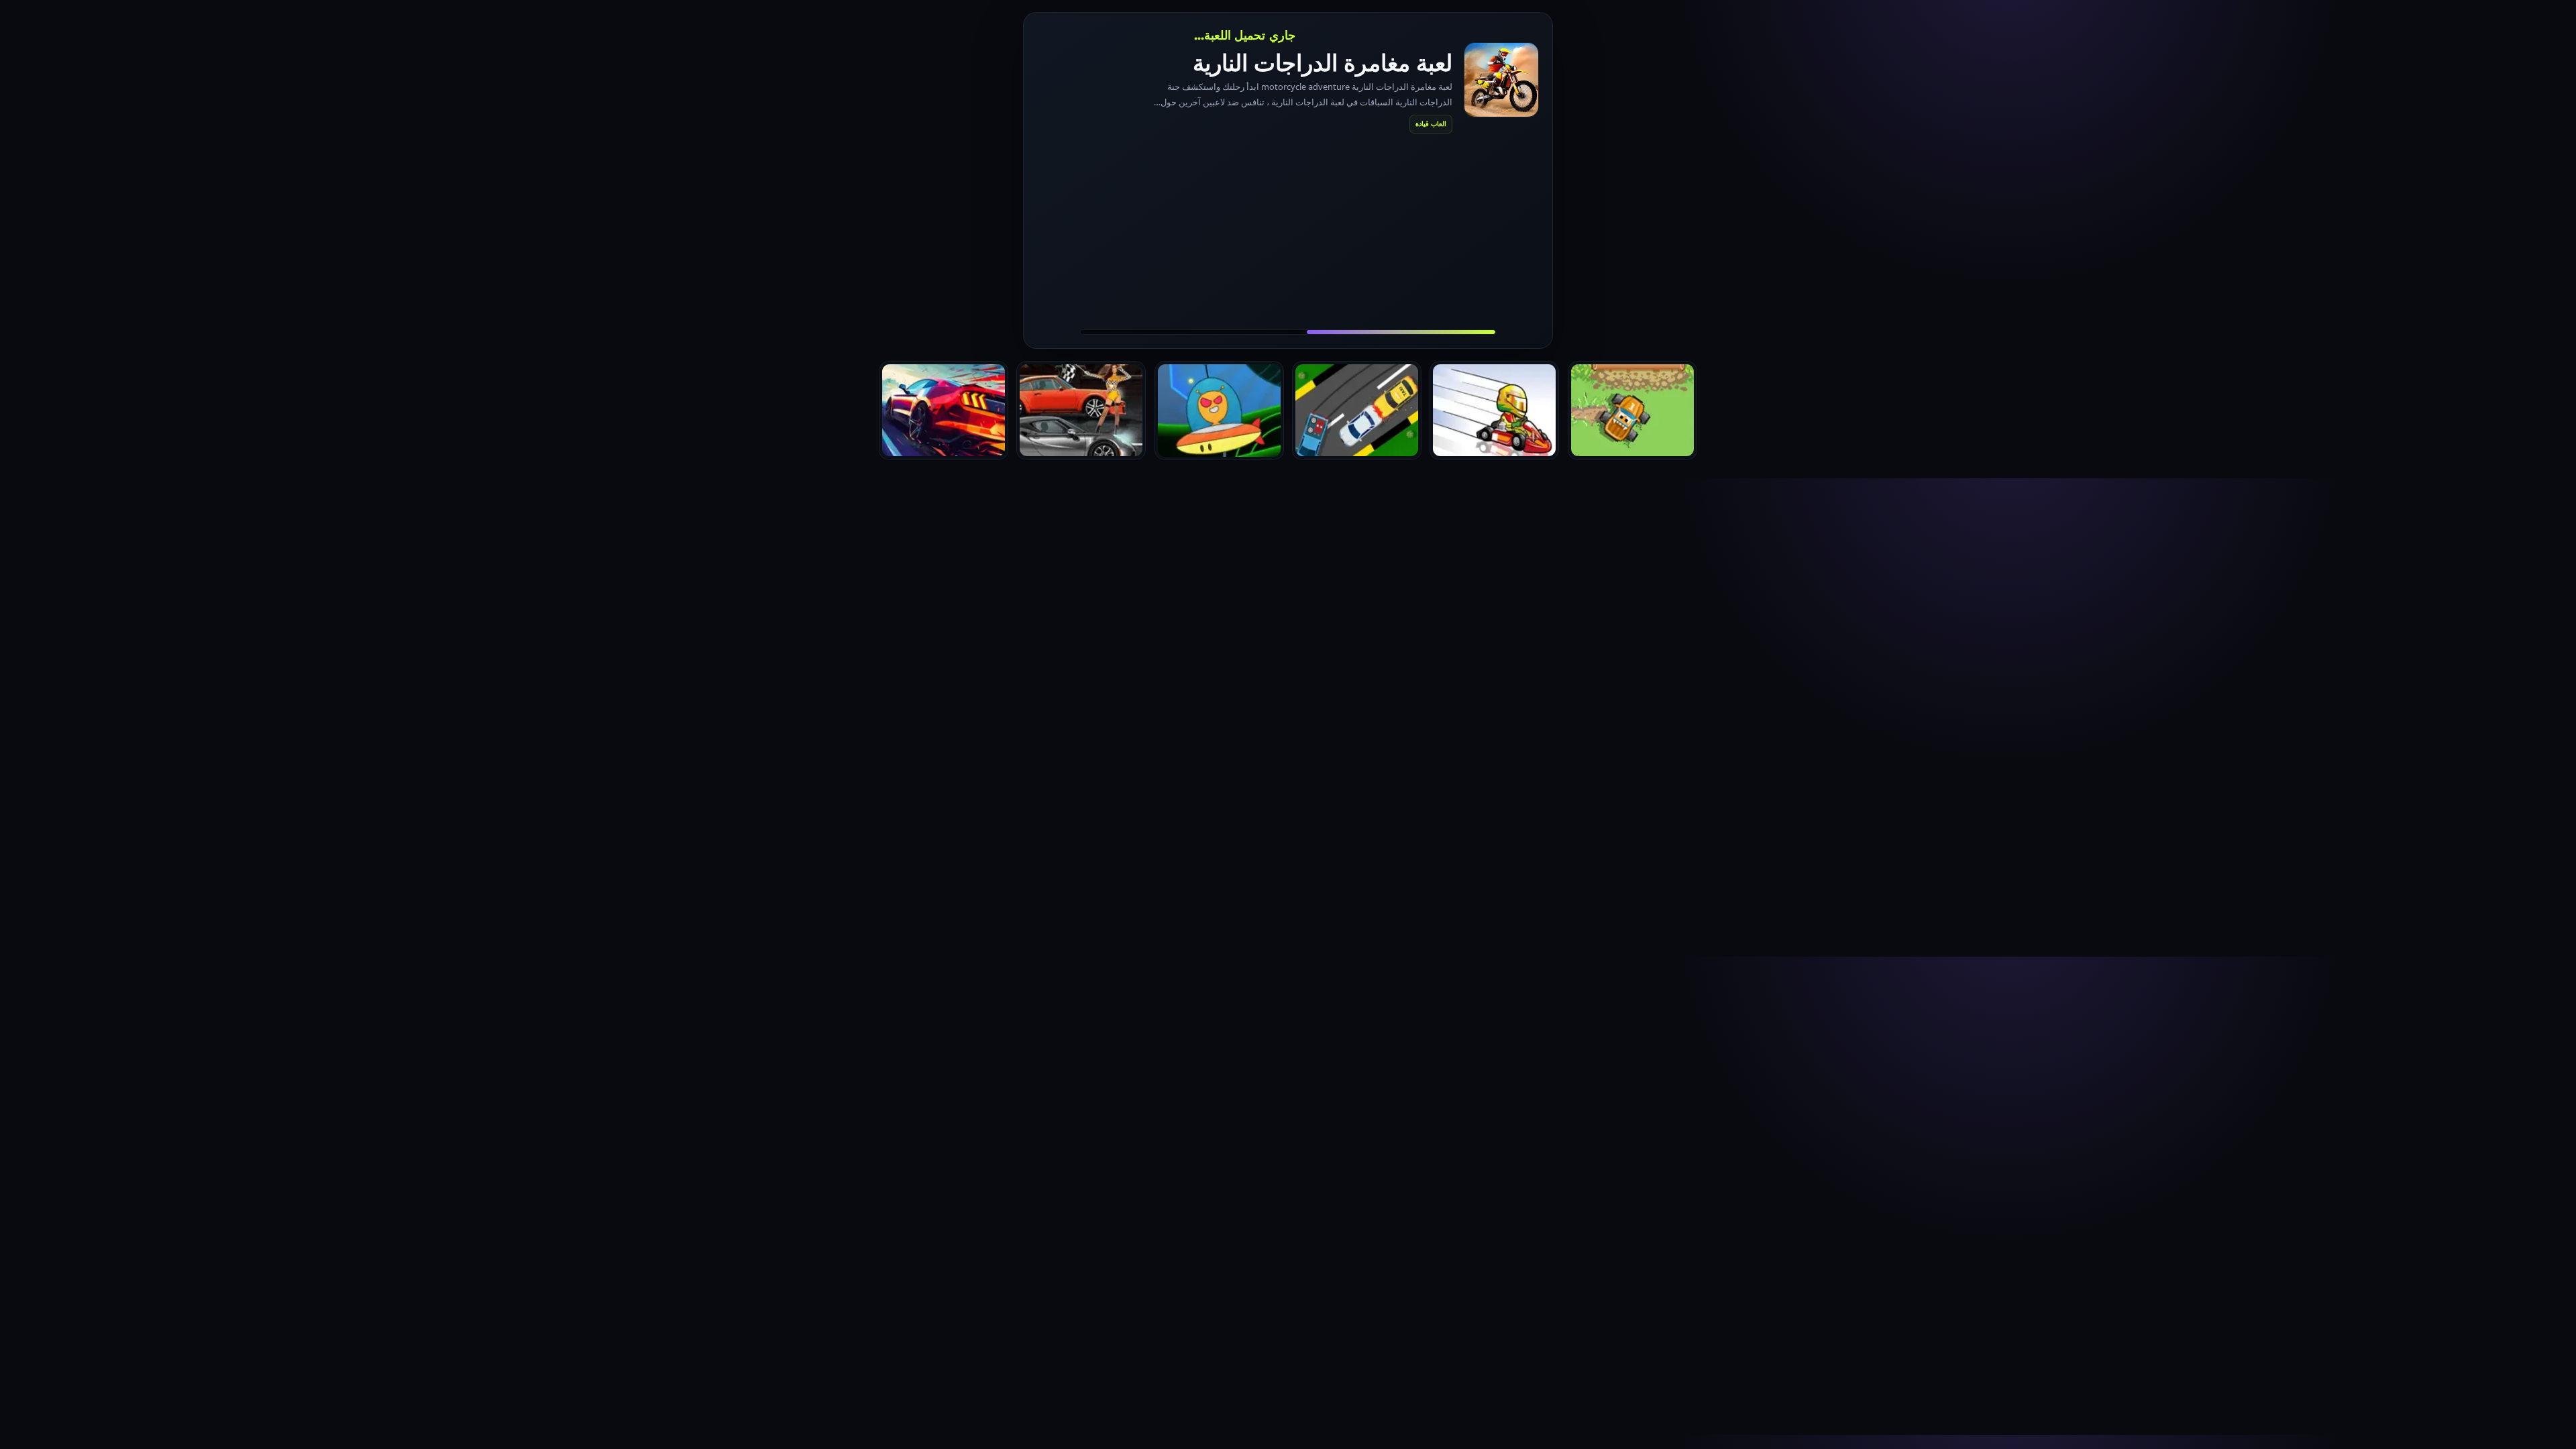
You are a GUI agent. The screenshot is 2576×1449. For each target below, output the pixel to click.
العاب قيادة (1431, 123)
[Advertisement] (1288, 231)
